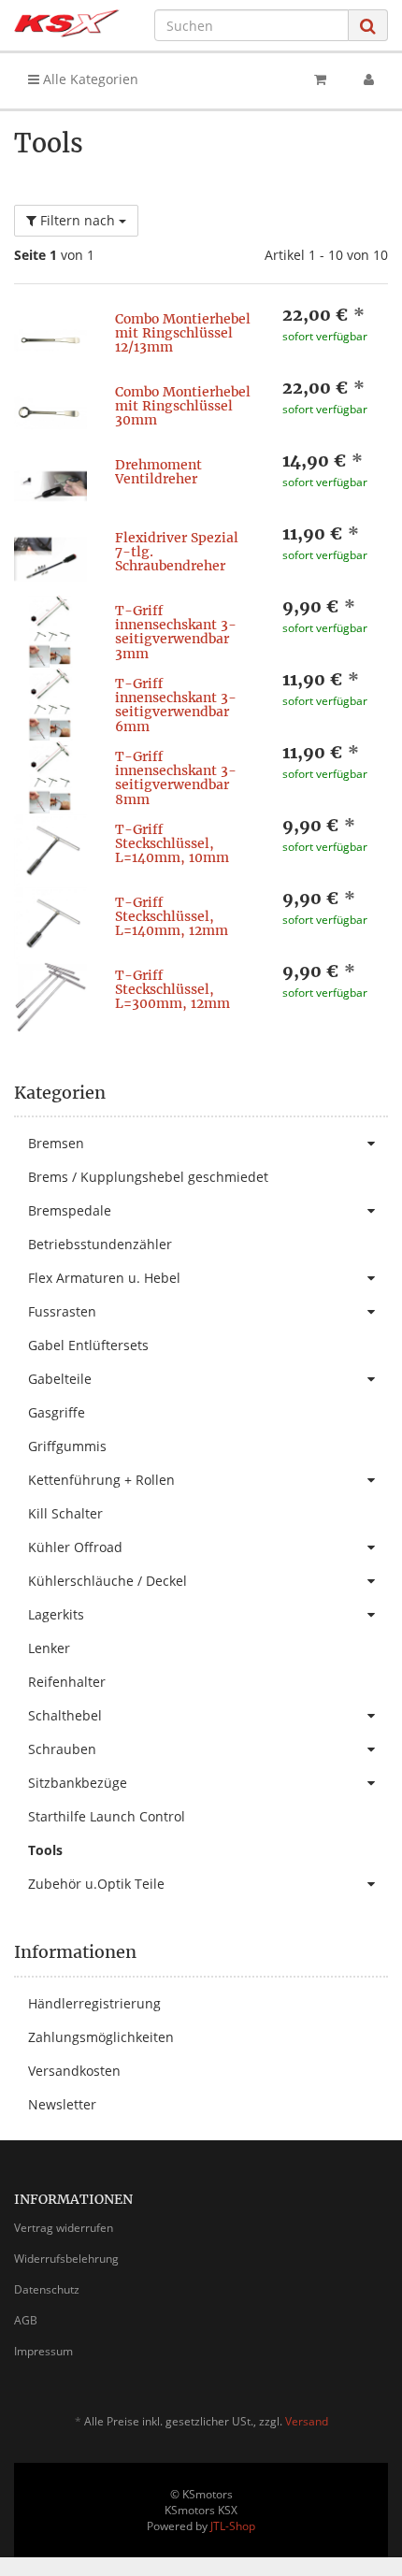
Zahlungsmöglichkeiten (101, 2037)
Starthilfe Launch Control (107, 1816)
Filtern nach (78, 220)
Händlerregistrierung (94, 2003)
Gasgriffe (57, 1412)
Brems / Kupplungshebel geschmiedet (148, 1177)
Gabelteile (60, 1379)
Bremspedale (70, 1210)
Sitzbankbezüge (78, 1783)
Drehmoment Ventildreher (158, 472)
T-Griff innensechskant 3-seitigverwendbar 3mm (176, 632)
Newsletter (62, 2104)
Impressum (43, 2351)
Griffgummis (67, 1446)
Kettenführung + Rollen (101, 1480)
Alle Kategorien (89, 79)
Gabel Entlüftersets (88, 1345)
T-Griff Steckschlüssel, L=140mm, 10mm (172, 844)
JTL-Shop (233, 2526)
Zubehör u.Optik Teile (96, 1884)
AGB (26, 2320)
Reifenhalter (67, 1682)
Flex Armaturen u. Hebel (104, 1278)
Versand (307, 2421)
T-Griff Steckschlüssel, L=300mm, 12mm (172, 990)
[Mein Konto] (369, 79)
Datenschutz (47, 2289)
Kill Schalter (65, 1513)
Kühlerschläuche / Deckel (108, 1581)
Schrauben (62, 1749)
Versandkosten (74, 2071)
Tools (45, 1850)
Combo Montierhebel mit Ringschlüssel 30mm (183, 406)
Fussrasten (62, 1311)
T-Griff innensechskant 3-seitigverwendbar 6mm (176, 705)
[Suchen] (368, 26)
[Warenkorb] (320, 79)
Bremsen (56, 1143)
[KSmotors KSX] (67, 23)
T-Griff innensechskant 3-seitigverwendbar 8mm (176, 778)
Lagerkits (56, 1614)
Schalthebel (65, 1715)
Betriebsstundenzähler (100, 1244)
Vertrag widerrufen (64, 2228)
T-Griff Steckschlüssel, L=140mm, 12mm (172, 917)
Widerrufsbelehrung (66, 2259)
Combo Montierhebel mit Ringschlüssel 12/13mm (183, 333)
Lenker (49, 1648)
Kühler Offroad (75, 1547)
